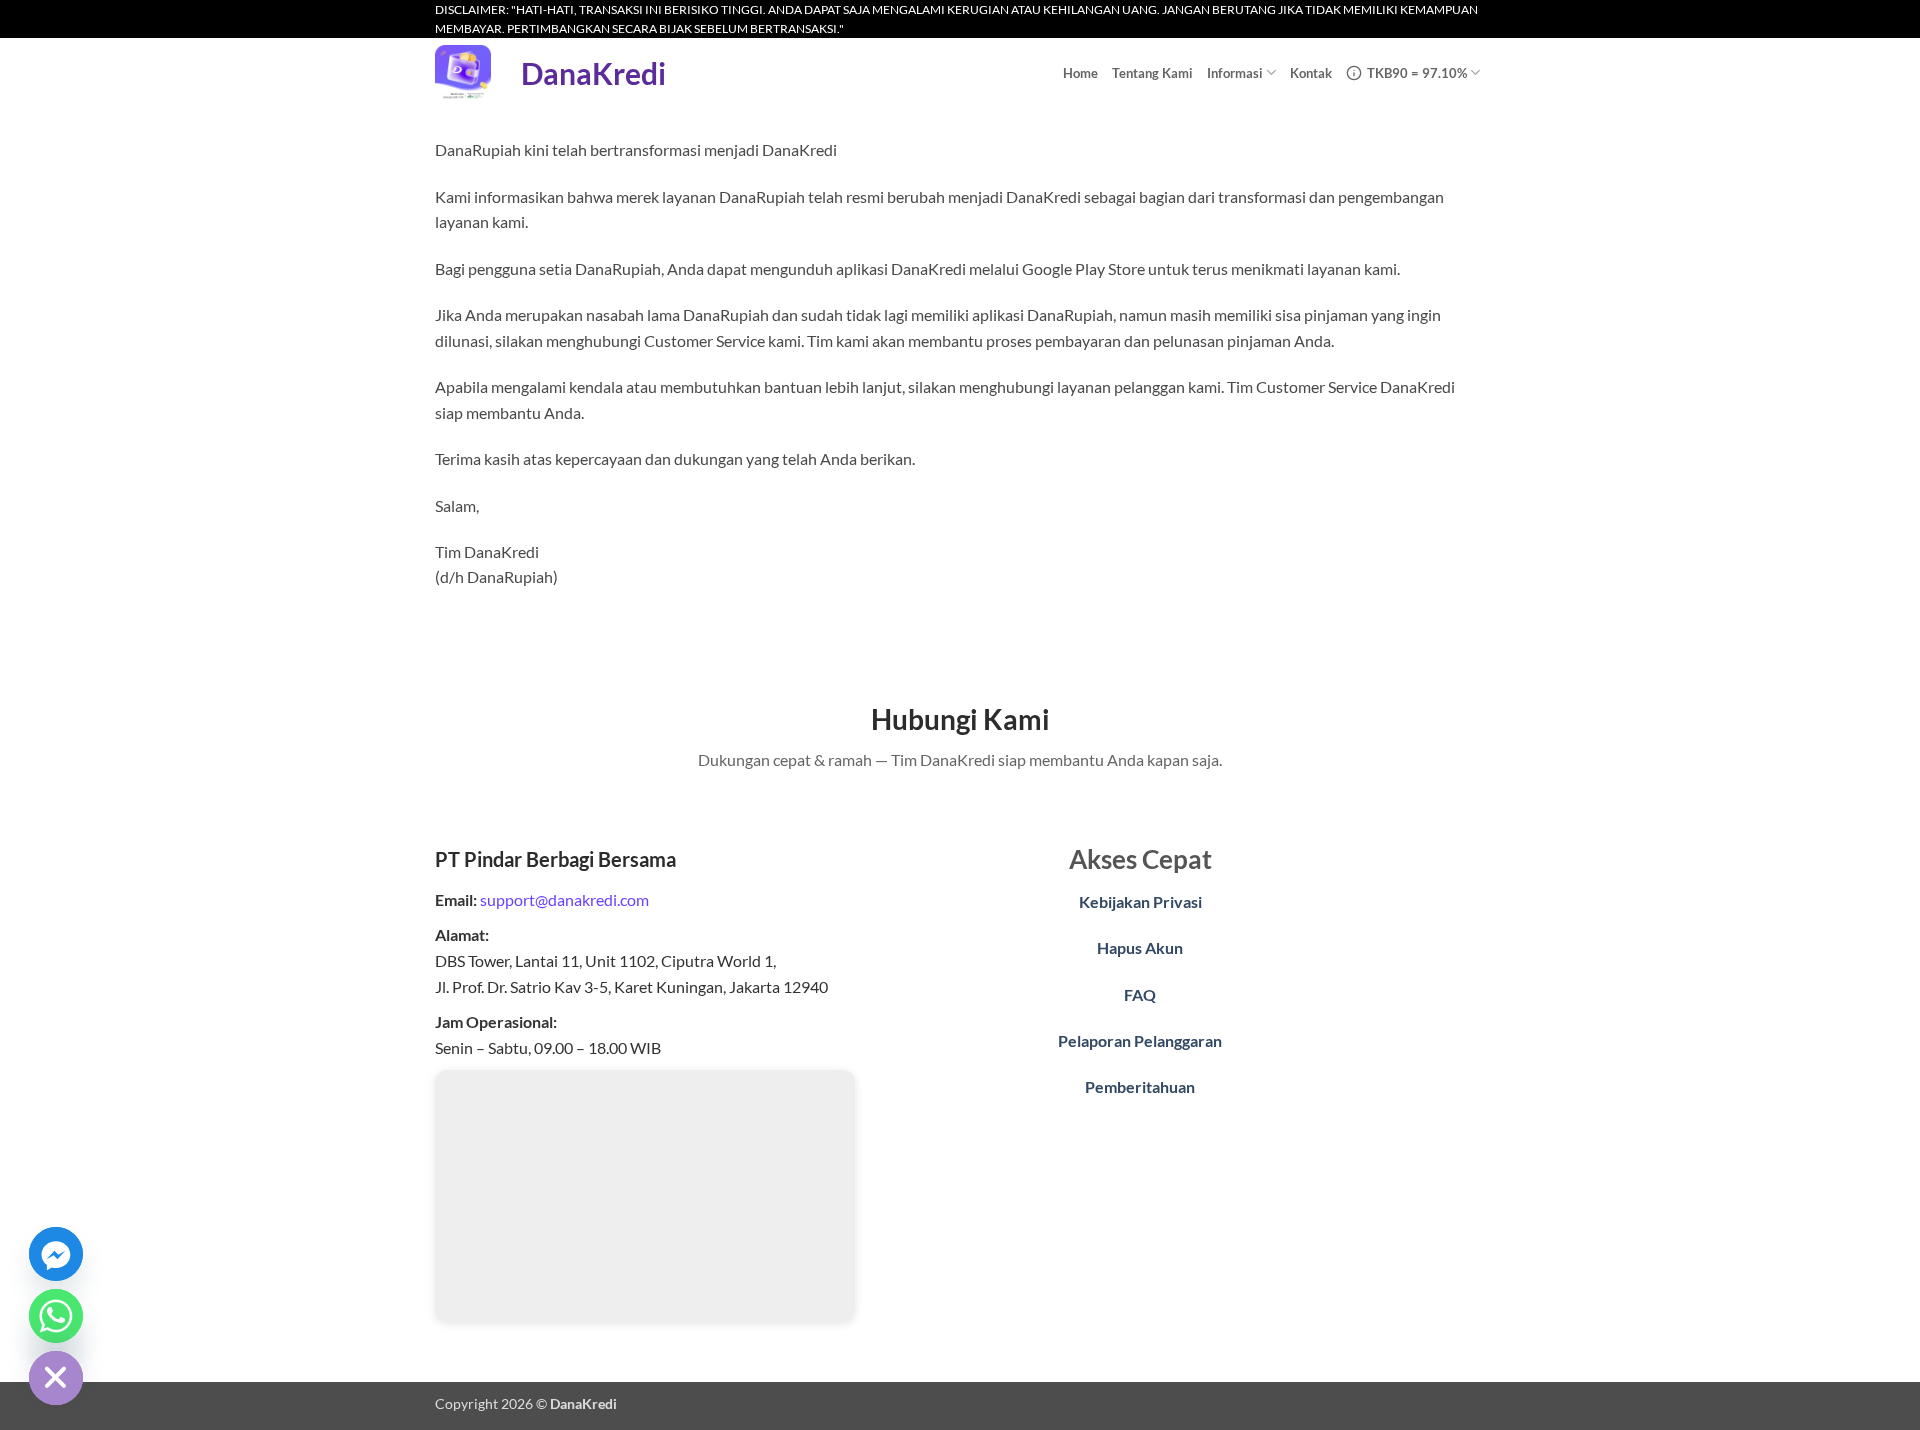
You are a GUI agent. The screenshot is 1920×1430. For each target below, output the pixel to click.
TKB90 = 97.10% (1417, 73)
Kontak (1311, 73)
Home (1080, 73)
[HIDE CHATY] (56, 1378)
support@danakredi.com (564, 899)
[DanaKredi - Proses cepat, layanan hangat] (463, 73)
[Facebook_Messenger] (56, 1254)
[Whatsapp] (56, 1316)
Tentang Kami (1152, 73)
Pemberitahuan (1140, 1086)
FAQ (1140, 994)
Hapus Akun (1140, 947)
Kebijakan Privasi (1140, 901)
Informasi (1235, 73)
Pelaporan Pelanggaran (1140, 1040)
